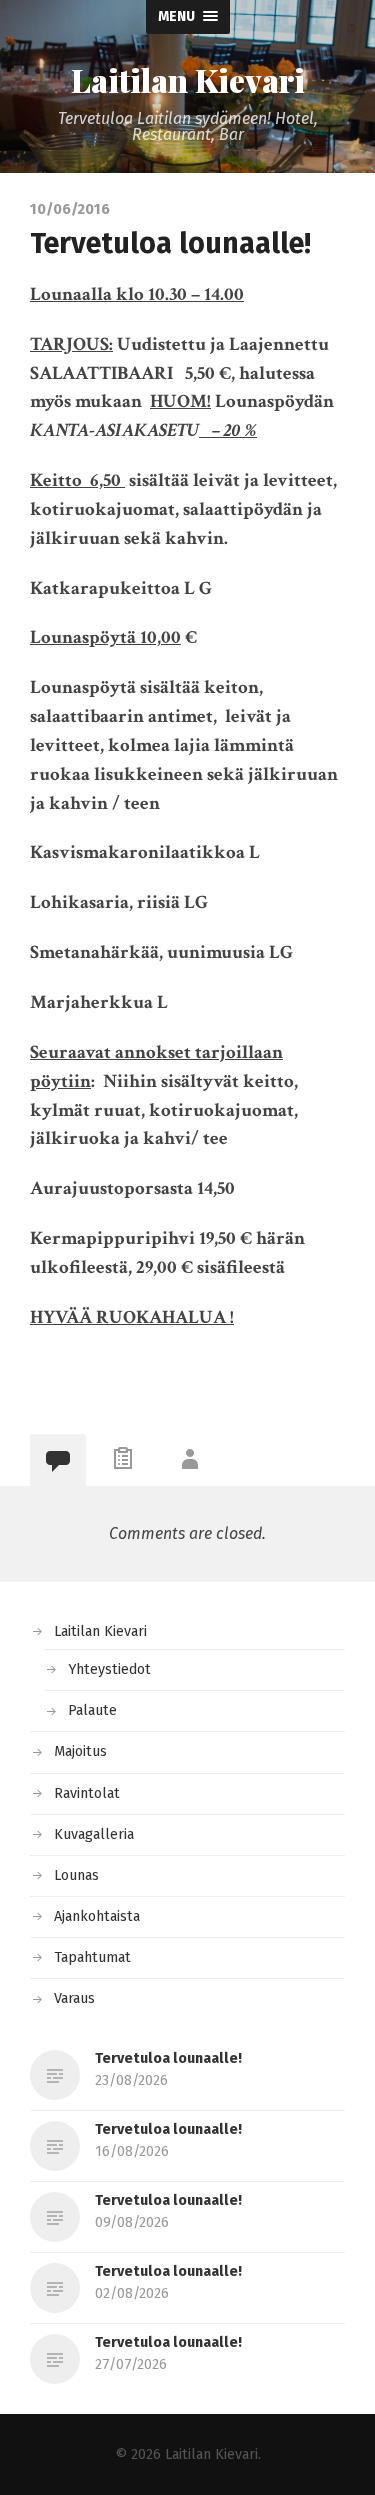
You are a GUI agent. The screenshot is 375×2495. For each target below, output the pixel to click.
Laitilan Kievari (188, 80)
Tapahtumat (92, 1957)
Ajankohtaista (97, 1916)
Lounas (76, 1875)
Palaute (92, 1710)
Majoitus (80, 1751)
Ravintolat (87, 1793)
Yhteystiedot (109, 1669)
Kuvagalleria (94, 1834)
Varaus (74, 1998)
